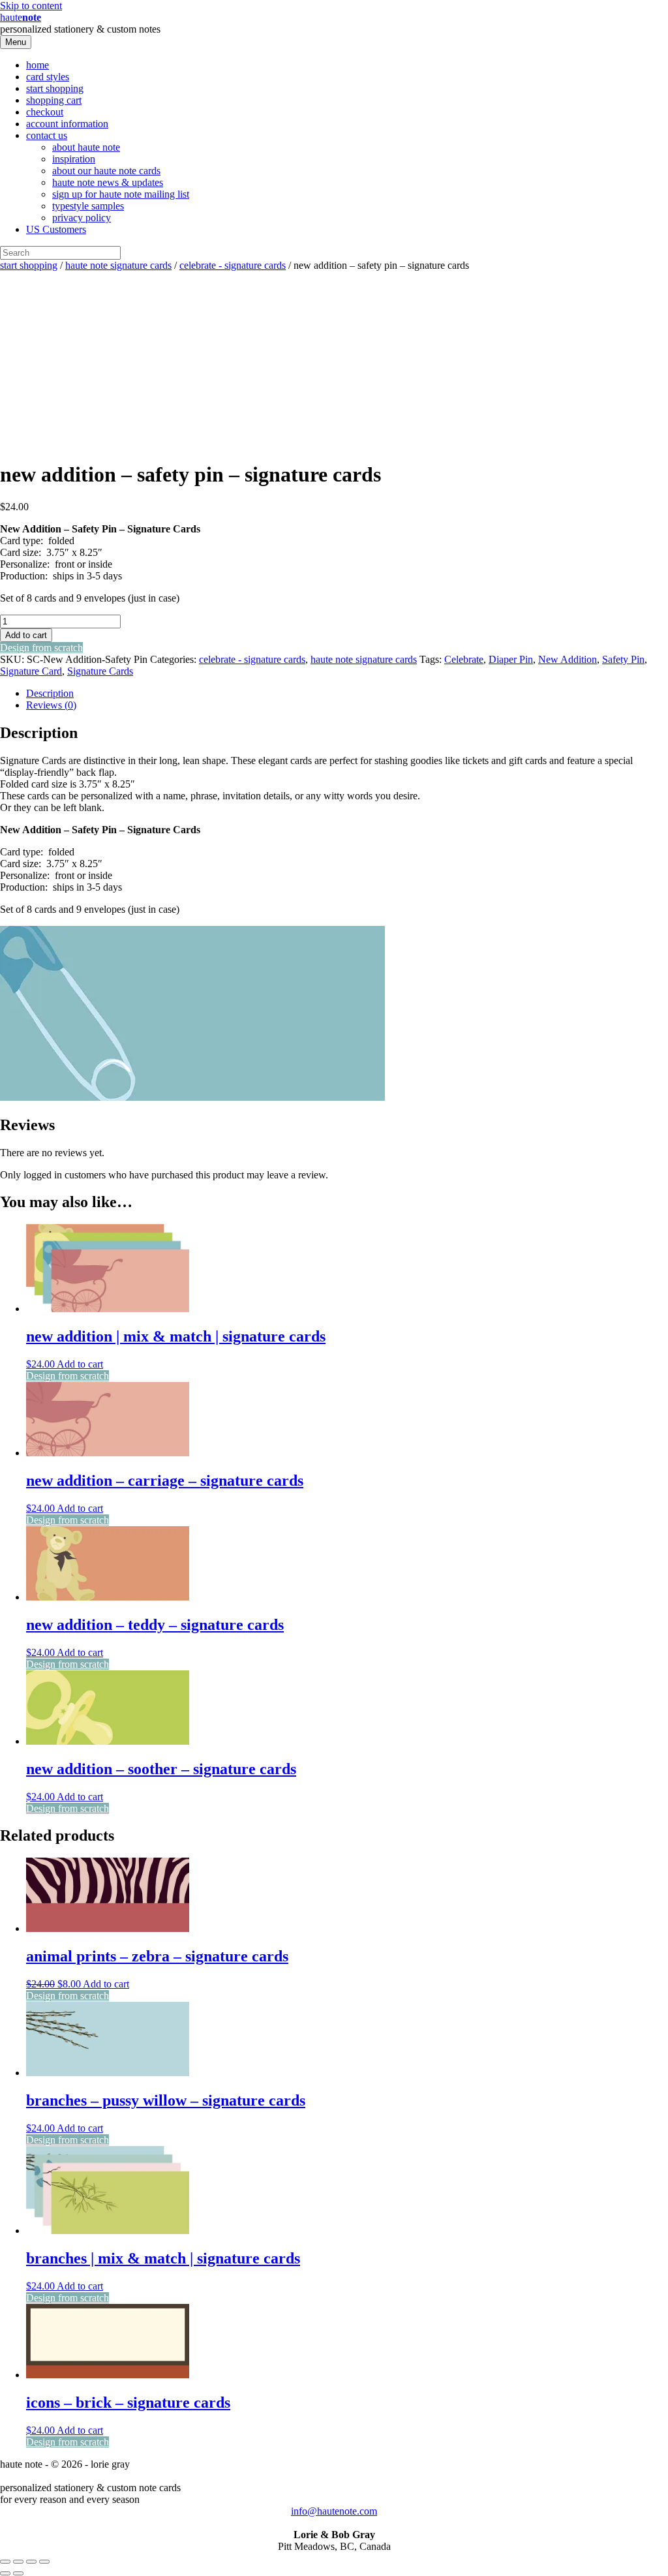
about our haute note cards (106, 171)
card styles (48, 77)
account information (67, 124)
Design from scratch (41, 648)
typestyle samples (88, 206)
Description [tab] (50, 693)
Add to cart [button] (80, 1364)
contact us (47, 135)
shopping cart (54, 100)
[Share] (31, 2562)
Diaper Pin (511, 659)
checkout (45, 112)
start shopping (55, 88)
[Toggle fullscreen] (18, 2562)
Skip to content (31, 6)
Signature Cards (100, 671)
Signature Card (31, 671)
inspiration (74, 159)
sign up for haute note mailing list (121, 194)
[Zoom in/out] (5, 2562)
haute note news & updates (108, 182)
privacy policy (82, 218)
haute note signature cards (118, 265)
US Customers (56, 229)
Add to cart (26, 635)
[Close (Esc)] (44, 2562)
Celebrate (464, 659)
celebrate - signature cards (233, 265)
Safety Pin (623, 659)
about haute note (86, 147)
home (38, 65)
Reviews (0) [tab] (51, 705)
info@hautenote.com (334, 2511)
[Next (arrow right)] (18, 2573)
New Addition (568, 659)
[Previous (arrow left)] (5, 2573)
